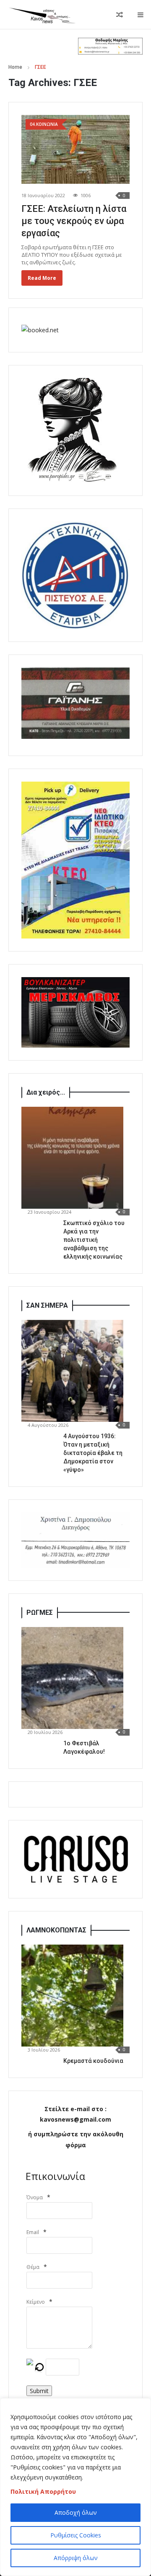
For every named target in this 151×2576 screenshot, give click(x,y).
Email (33, 2232)
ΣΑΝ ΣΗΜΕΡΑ (47, 1305)
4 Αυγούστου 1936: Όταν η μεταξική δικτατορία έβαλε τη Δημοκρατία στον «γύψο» (93, 1453)
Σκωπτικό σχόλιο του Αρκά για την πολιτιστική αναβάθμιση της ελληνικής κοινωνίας (94, 1240)
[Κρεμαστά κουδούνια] (72, 1996)
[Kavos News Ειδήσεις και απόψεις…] (42, 15)
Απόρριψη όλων (76, 2558)
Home (15, 67)
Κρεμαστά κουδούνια (93, 2061)
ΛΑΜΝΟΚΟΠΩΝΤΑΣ (56, 1930)
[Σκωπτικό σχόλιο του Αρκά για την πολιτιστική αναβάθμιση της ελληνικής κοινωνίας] (72, 1158)
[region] (75, 2487)
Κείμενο (36, 2302)
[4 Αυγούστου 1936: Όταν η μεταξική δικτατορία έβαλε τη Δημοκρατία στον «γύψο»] (72, 1371)
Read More (42, 278)
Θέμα (33, 2267)
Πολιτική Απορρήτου (43, 2491)
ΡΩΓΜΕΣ (40, 1613)
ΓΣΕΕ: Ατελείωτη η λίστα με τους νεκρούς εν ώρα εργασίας (74, 221)
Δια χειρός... (46, 1092)
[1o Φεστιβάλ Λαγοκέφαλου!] (72, 1678)
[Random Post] (120, 15)
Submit (39, 2391)
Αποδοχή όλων (76, 2512)
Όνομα (35, 2197)
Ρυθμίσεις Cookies (76, 2535)
